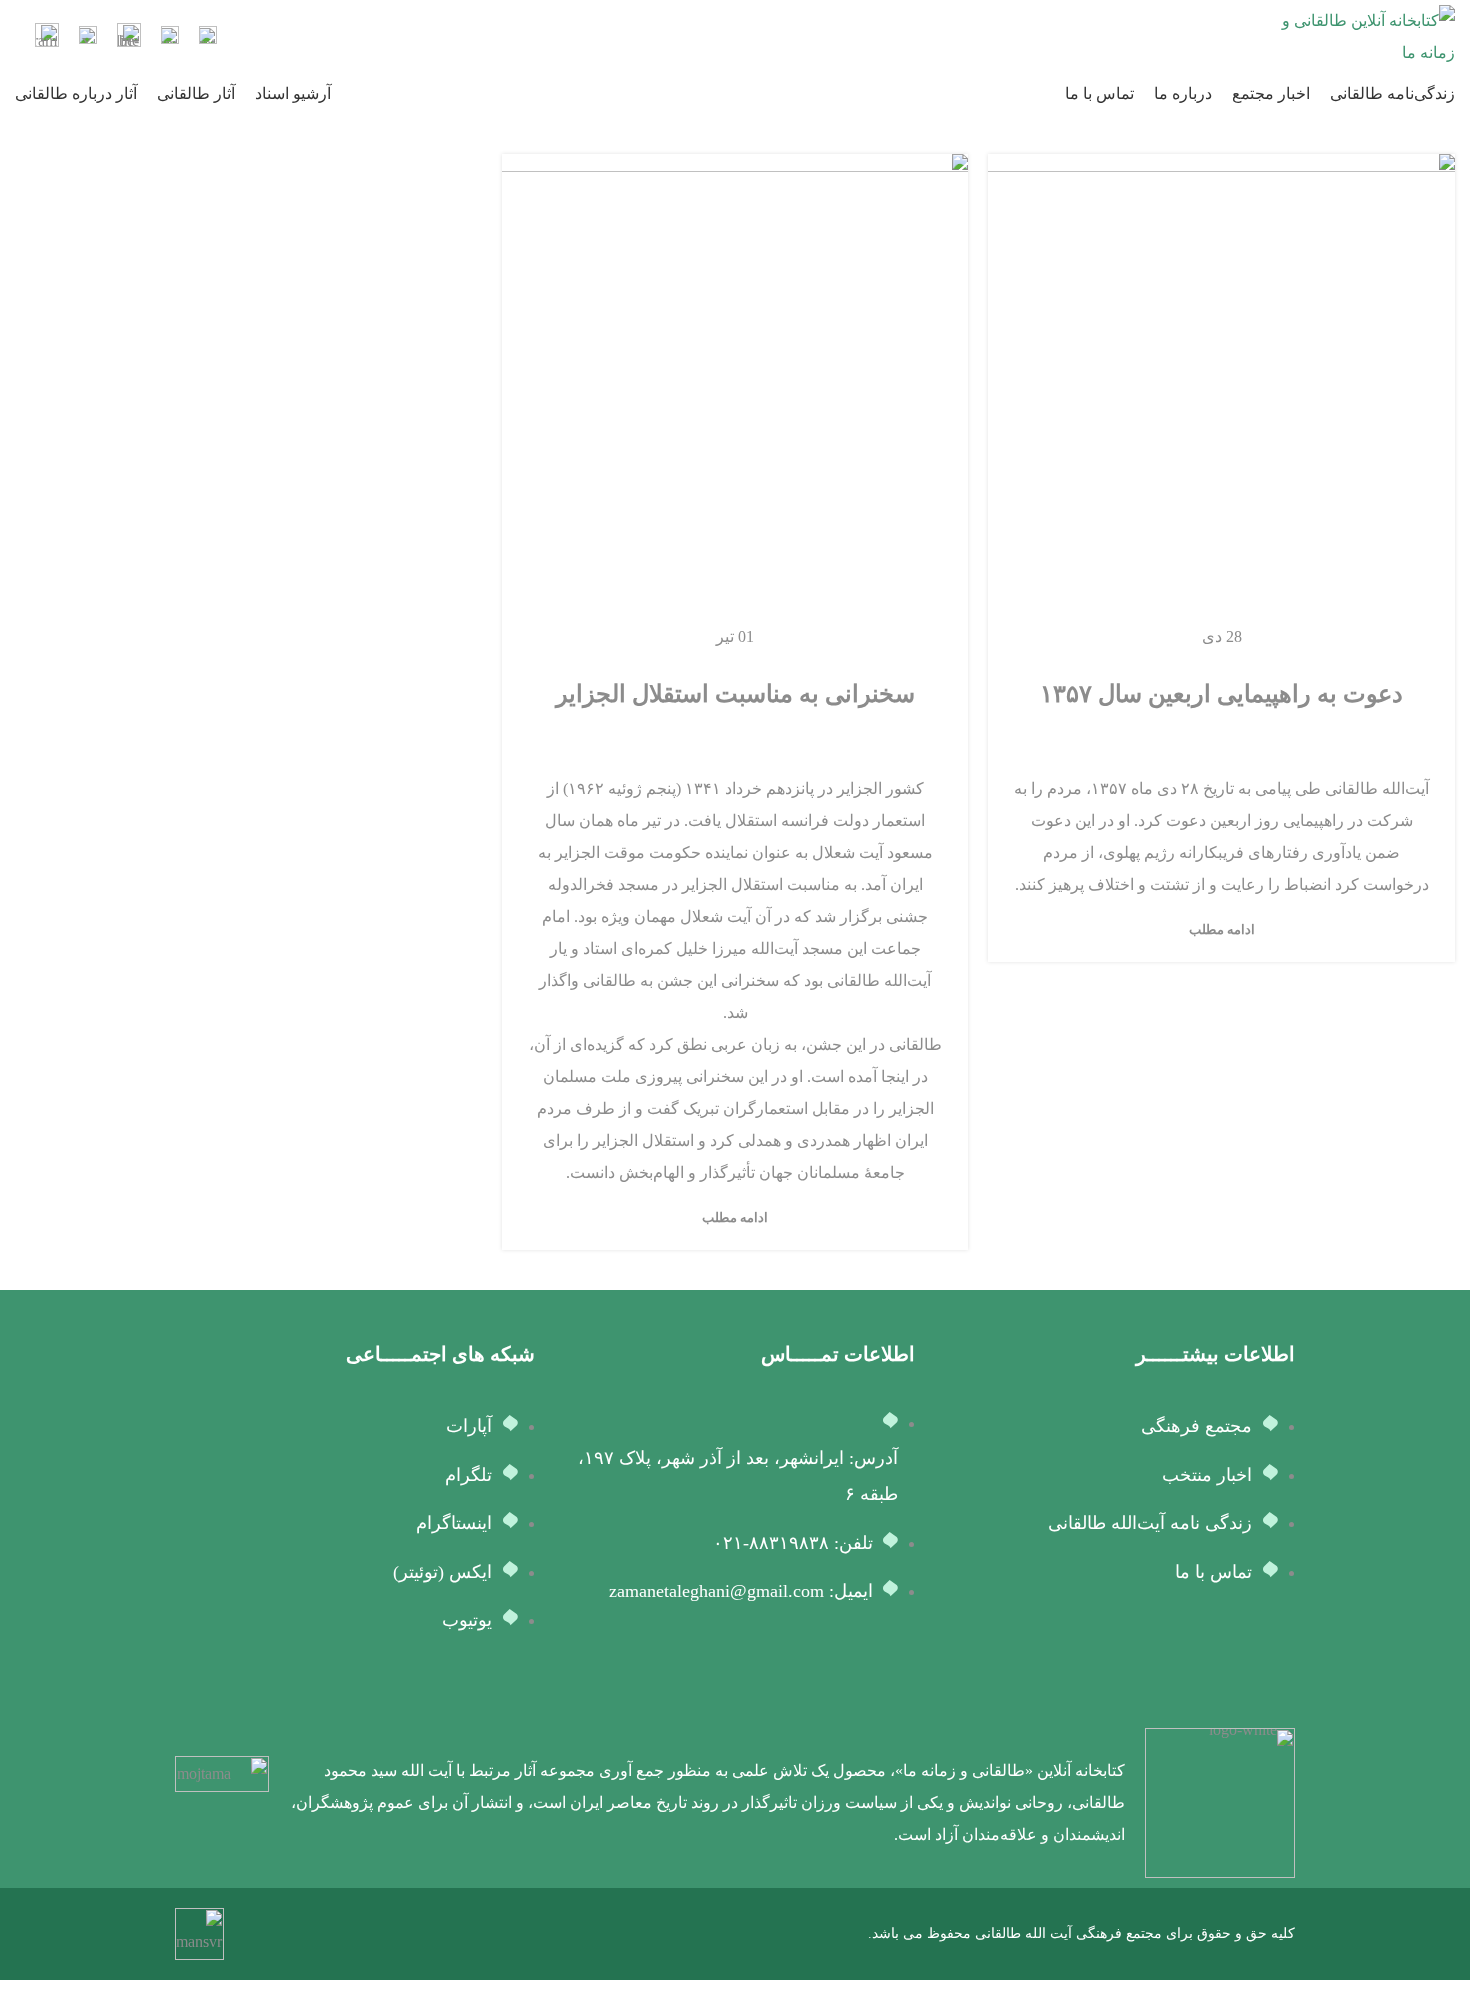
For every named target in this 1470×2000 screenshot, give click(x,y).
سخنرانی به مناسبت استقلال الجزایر (735, 694)
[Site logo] (1365, 35)
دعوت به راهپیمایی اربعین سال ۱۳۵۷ (1221, 694)
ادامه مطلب (1222, 929)
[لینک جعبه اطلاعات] (208, 37)
